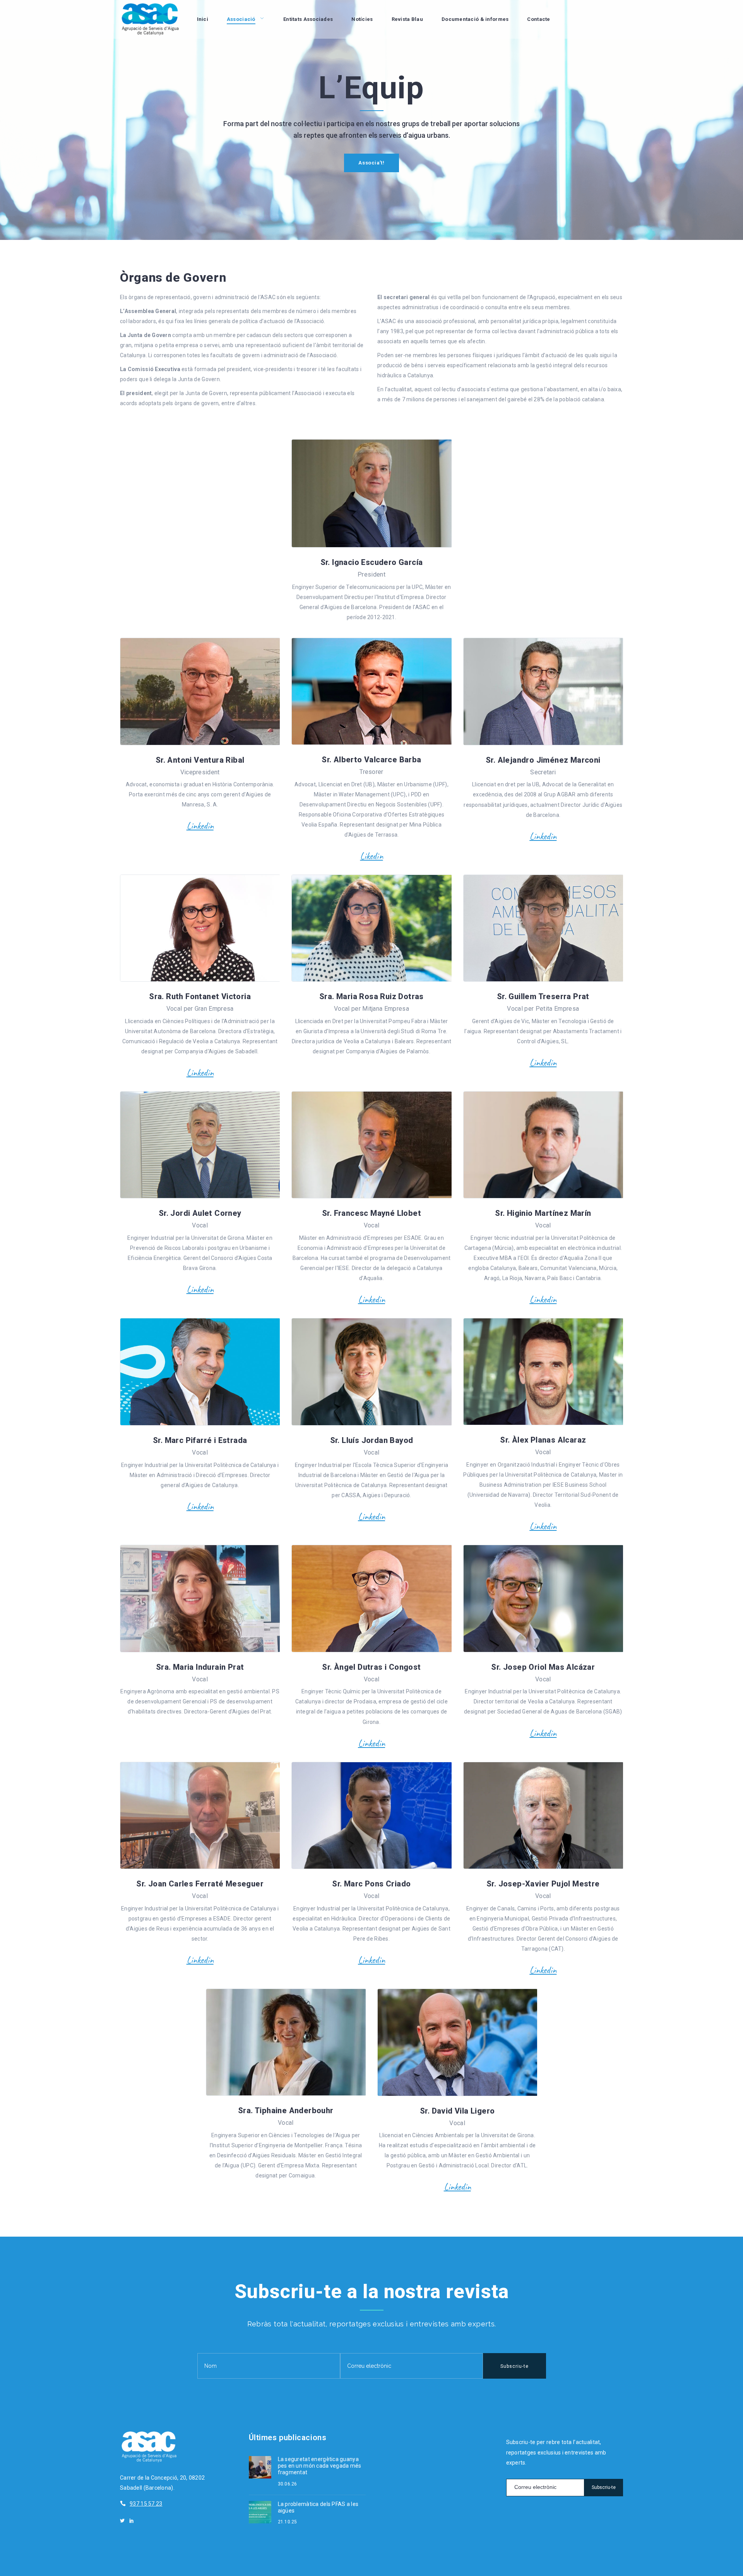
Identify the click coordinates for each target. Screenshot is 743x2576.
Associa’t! (371, 163)
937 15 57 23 (146, 2504)
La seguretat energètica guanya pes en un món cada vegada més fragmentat (320, 2466)
